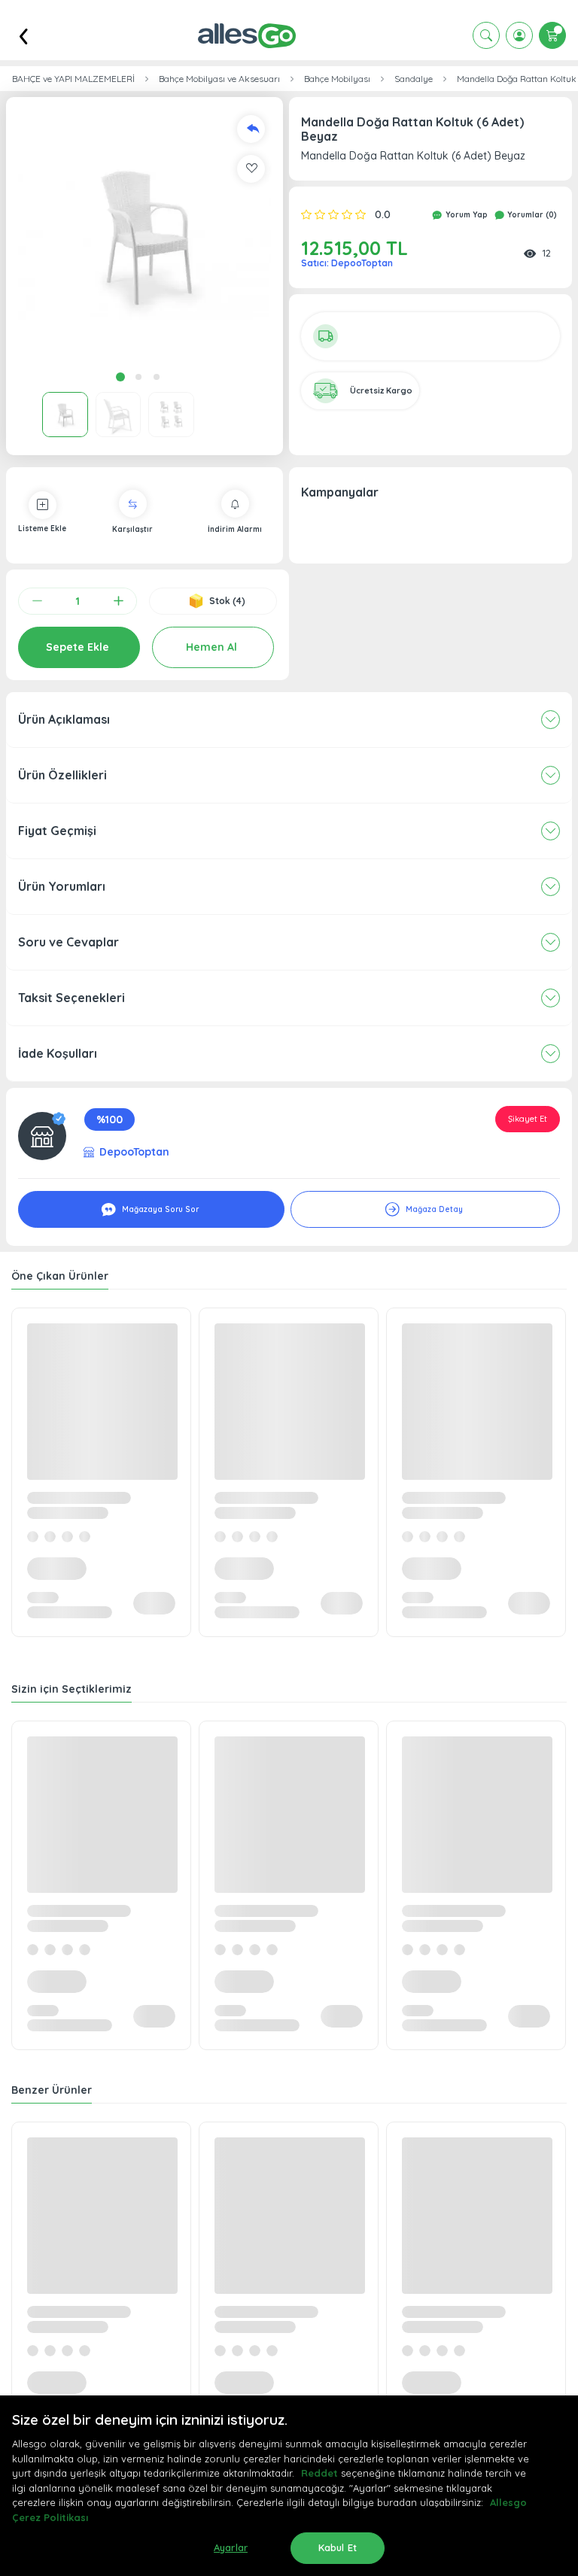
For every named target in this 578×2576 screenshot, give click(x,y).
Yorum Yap (465, 215)
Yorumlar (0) (531, 215)
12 (546, 253)
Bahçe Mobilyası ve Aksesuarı (219, 79)
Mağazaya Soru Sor (159, 1209)
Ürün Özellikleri (62, 775)
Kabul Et (338, 2547)
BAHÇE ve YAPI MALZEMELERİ (73, 79)
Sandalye (414, 79)
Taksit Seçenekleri (71, 998)
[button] (144, 235)
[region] (289, 2486)
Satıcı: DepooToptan (347, 263)
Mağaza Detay (433, 1209)
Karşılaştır (132, 529)
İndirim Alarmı (235, 529)
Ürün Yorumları (62, 886)
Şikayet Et (528, 1119)
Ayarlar (231, 2547)
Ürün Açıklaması (64, 719)
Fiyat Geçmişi (57, 831)
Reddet (319, 2473)
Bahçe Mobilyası (337, 79)
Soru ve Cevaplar (68, 942)
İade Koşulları (58, 1053)
